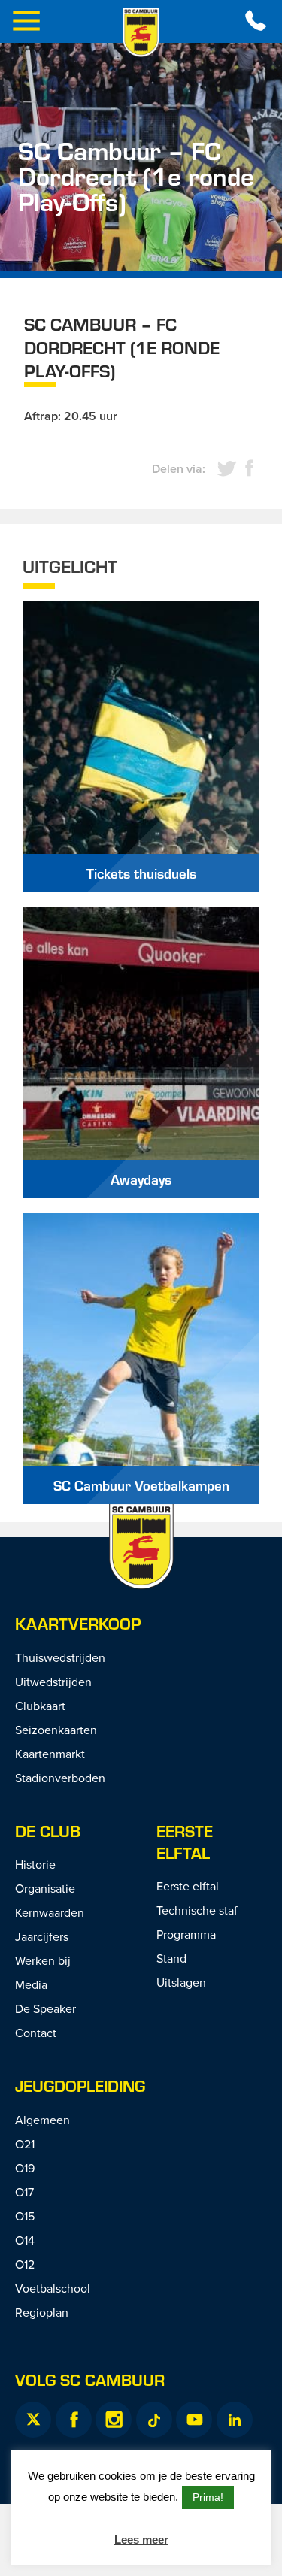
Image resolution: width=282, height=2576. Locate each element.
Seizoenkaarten (56, 1730)
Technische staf (197, 1910)
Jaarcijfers (42, 1936)
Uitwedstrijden (53, 1682)
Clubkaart (40, 1706)
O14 (25, 2240)
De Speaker (45, 2008)
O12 (25, 2264)
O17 (24, 2192)
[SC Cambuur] (141, 32)
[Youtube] (194, 2420)
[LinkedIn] (235, 2420)
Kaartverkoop (78, 1623)
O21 (25, 2144)
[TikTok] (154, 2420)
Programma (186, 1934)
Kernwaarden (50, 1912)
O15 (25, 2216)
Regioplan (42, 2312)
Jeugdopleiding (80, 2086)
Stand (171, 1958)
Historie (35, 1864)
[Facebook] (74, 2420)
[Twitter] (33, 2420)
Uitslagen (181, 1982)
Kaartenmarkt (50, 1754)
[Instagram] (114, 2420)
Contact (36, 2033)
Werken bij (43, 1960)
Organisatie (45, 1888)
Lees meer (141, 2540)
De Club (48, 1831)
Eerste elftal (185, 1842)
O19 (25, 2168)
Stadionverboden (60, 1778)
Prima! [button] (208, 2497)
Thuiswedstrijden (60, 1657)
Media (31, 1984)
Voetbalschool (53, 2288)
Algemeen (42, 2120)
